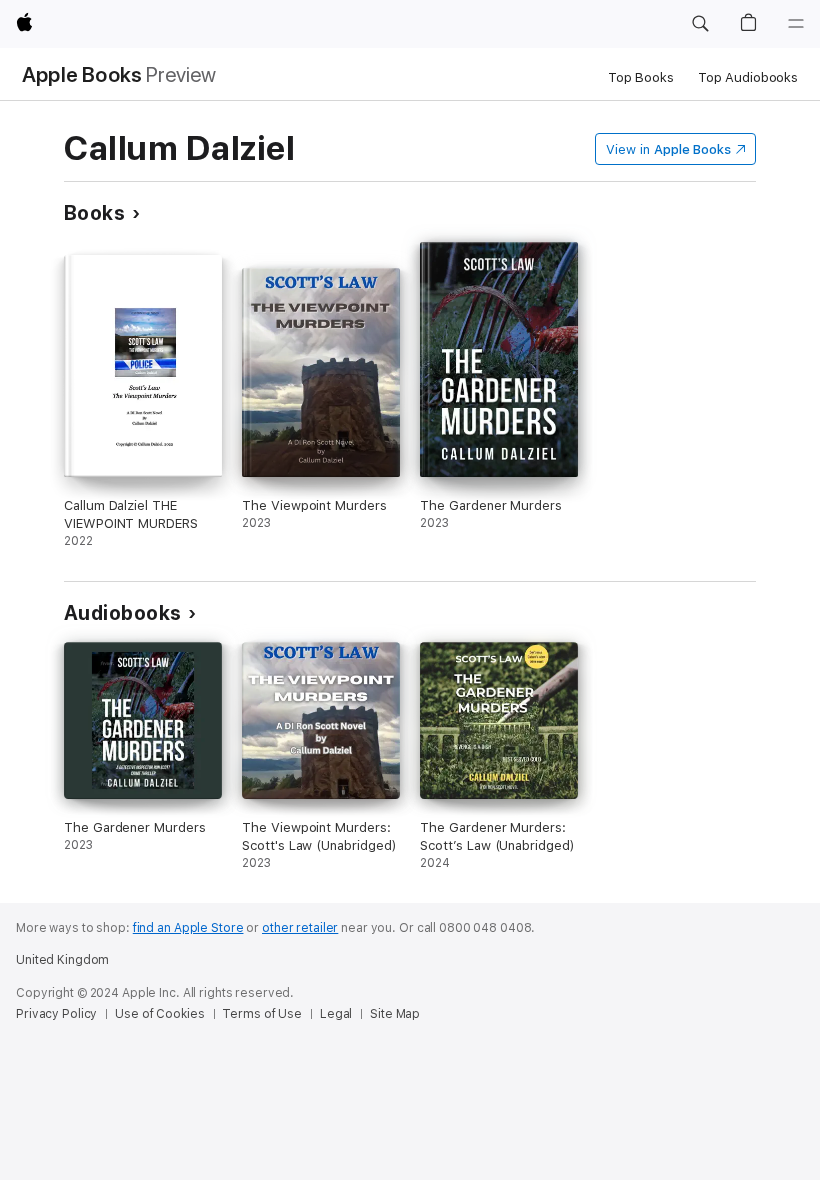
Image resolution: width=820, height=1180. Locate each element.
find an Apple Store (188, 928)
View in (668, 149)
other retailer (300, 928)
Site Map (395, 1014)
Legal (336, 1014)
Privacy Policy (56, 1014)
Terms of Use (262, 1014)
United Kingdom (62, 960)
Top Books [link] (641, 77)
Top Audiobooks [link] (748, 77)
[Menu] (796, 24)
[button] (700, 24)
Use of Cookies (159, 1014)
